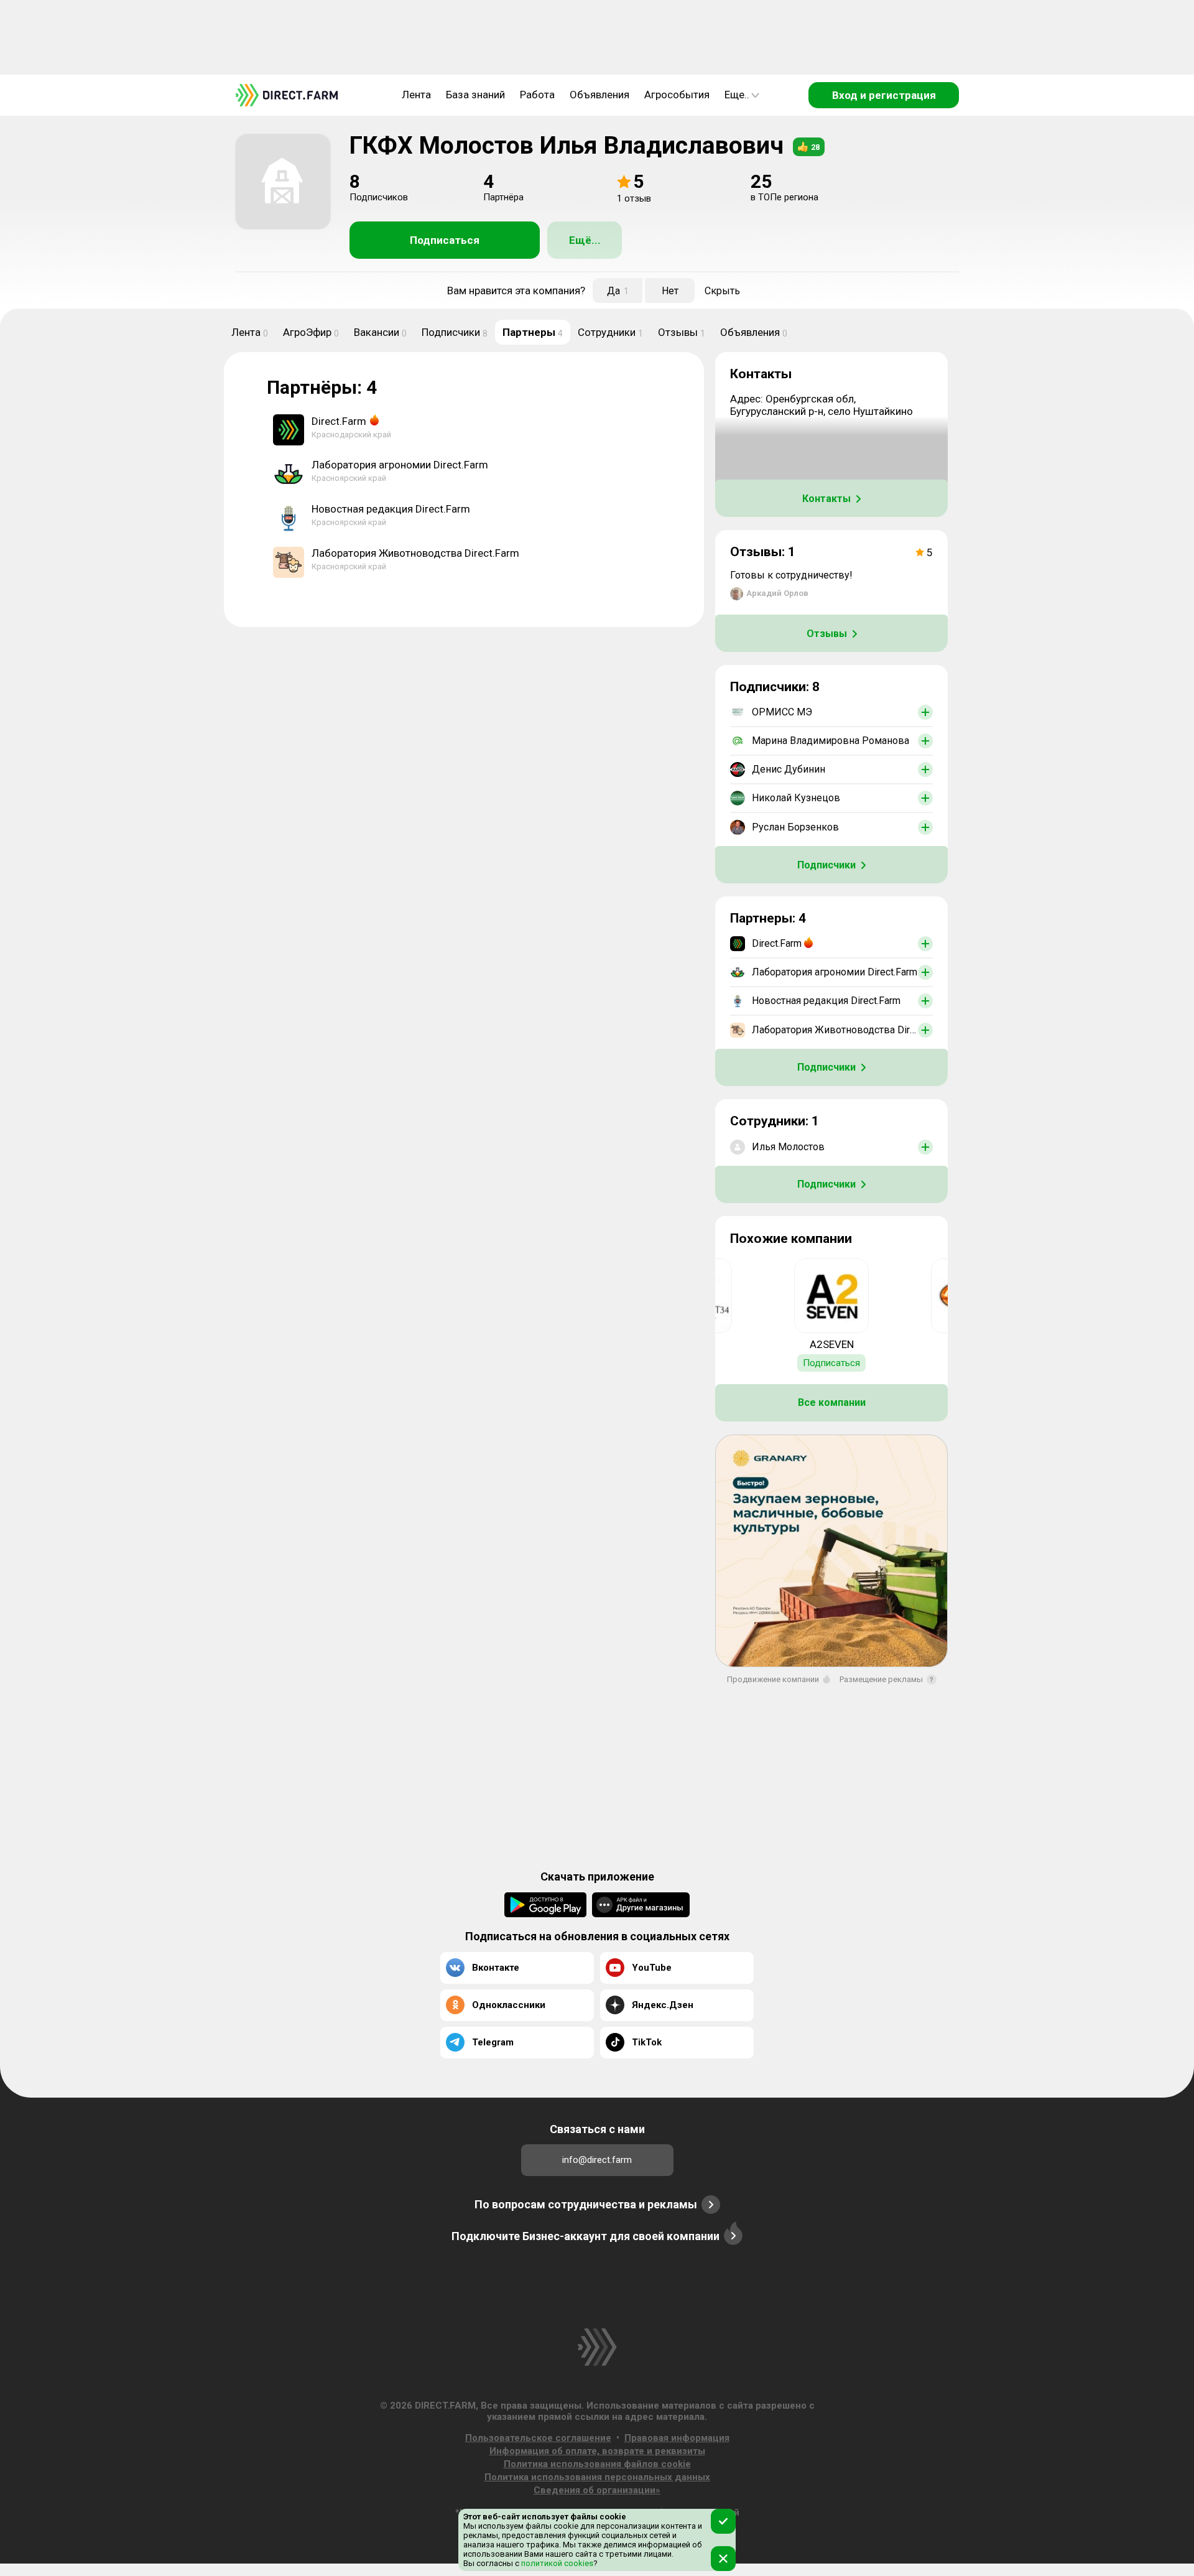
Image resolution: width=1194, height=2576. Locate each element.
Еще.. (737, 95)
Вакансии (380, 332)
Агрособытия (677, 95)
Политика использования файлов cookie (597, 2464)
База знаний (475, 95)
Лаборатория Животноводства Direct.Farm (415, 553)
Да (618, 291)
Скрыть (722, 291)
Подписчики (455, 332)
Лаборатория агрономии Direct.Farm (400, 465)
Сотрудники (610, 332)
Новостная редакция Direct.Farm (391, 509)
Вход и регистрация (884, 95)
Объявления (599, 95)
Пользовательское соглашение (538, 2438)
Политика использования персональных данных (597, 2477)
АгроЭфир (311, 332)
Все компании (832, 1402)
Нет (670, 291)
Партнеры (533, 332)
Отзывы (682, 332)
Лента (416, 95)
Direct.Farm (339, 421)
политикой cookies (556, 2563)
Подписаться (445, 240)
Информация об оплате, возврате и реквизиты (597, 2451)
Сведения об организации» (597, 2490)
